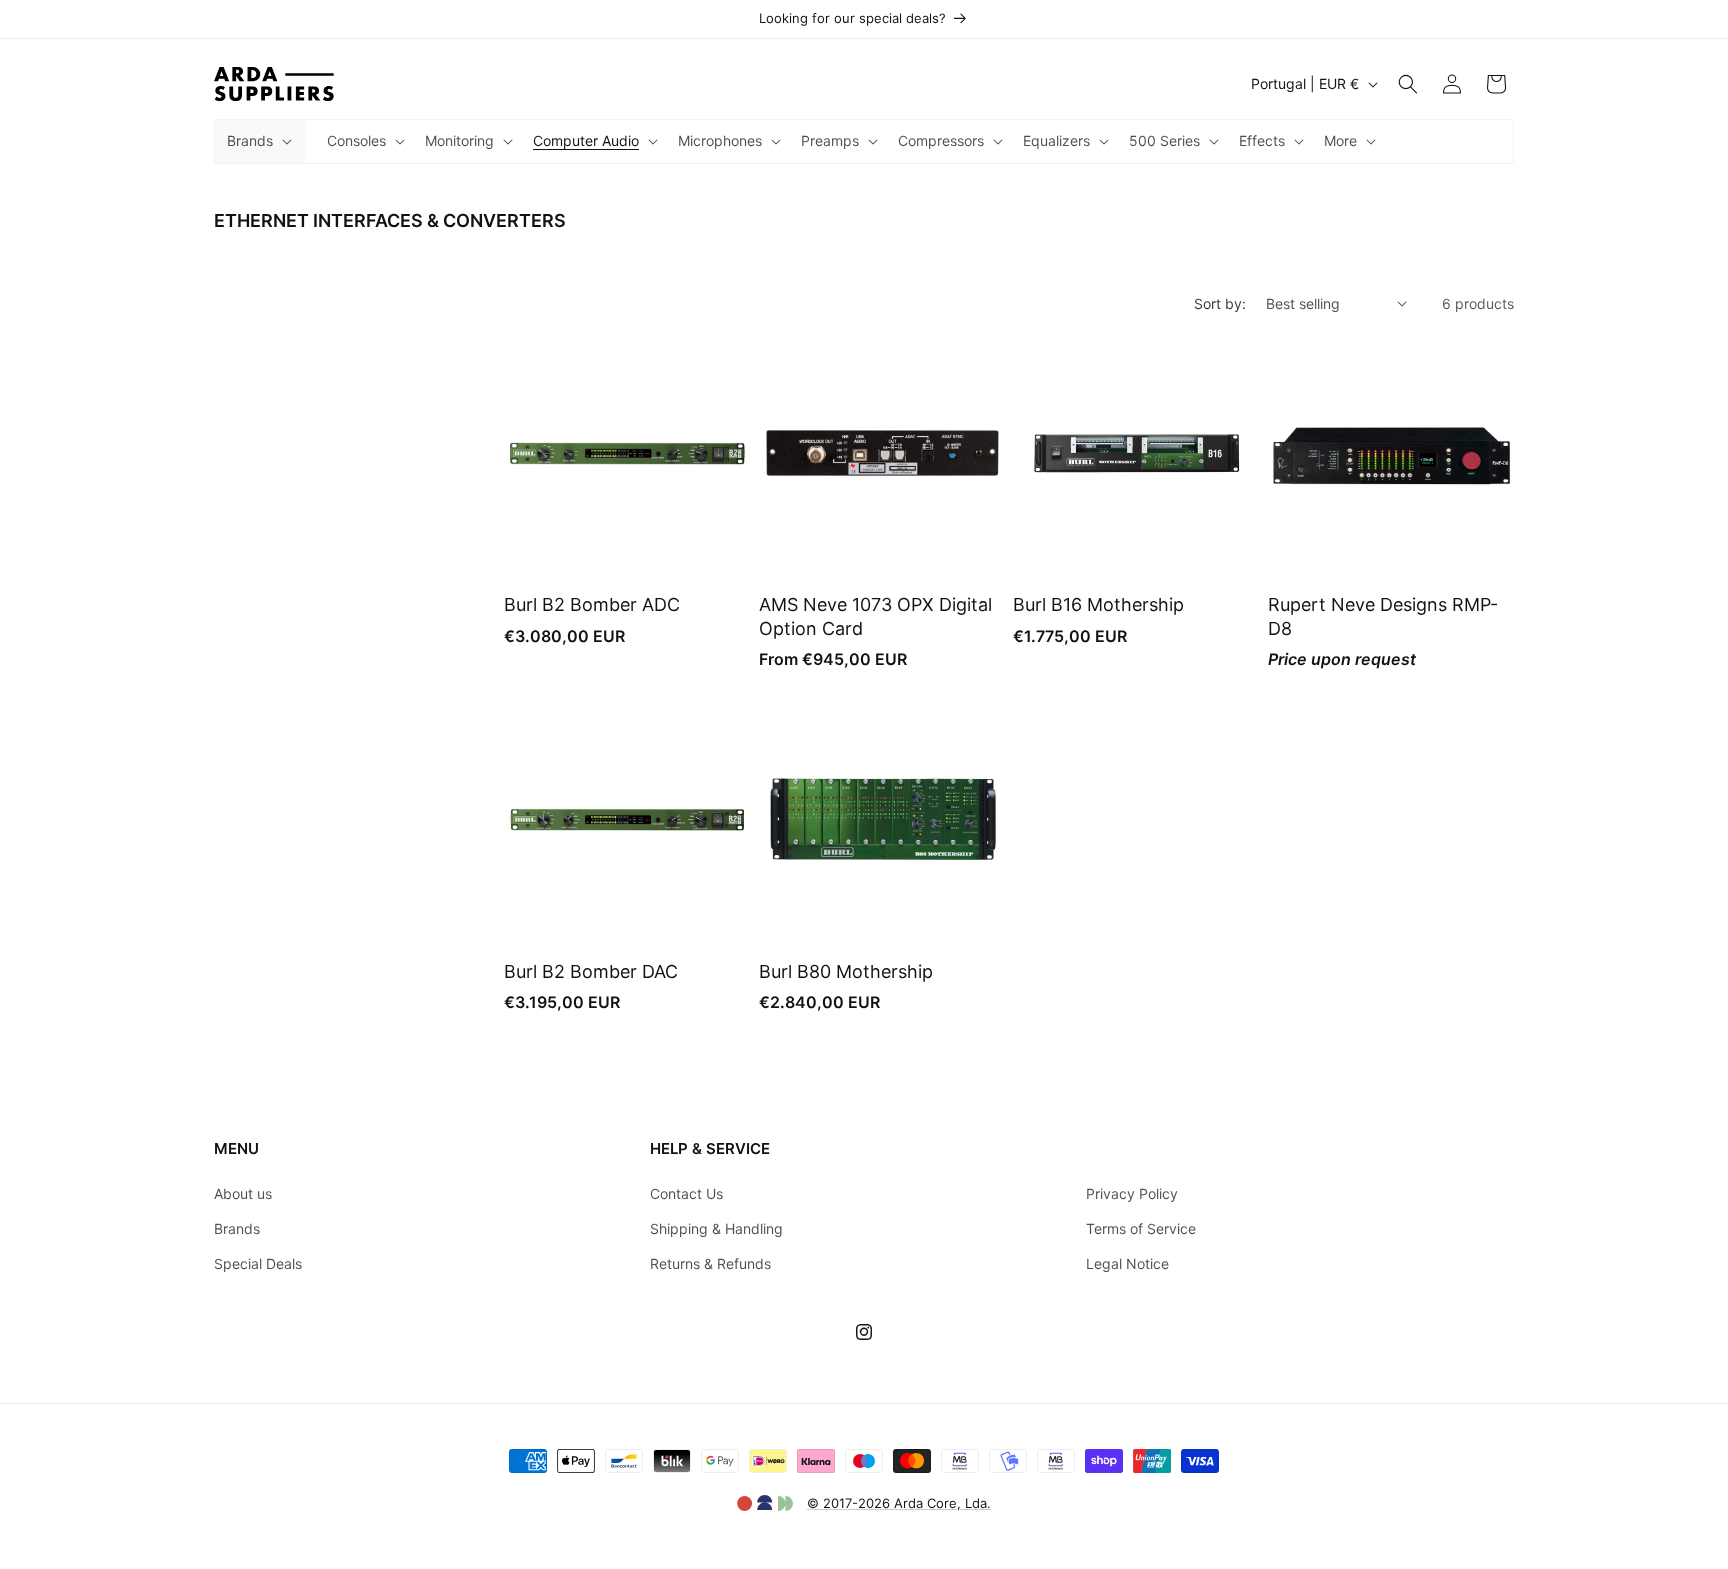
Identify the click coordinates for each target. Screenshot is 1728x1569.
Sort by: (1220, 303)
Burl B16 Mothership (1098, 604)
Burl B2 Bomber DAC (591, 971)
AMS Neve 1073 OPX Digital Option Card (875, 616)
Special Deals (258, 1263)
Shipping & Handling (716, 1228)
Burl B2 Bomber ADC (592, 604)
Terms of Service (1141, 1228)
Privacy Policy (1132, 1193)
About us (243, 1193)
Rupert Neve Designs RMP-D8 (1383, 616)
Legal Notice (1127, 1263)
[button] (257, 141)
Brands (237, 1228)
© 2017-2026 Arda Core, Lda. (899, 1503)
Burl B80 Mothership (846, 971)
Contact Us (686, 1193)
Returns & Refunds (710, 1263)
